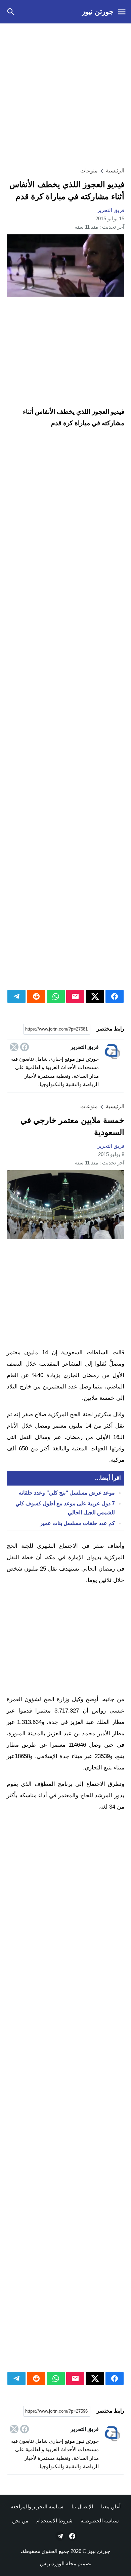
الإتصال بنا (82, 2507)
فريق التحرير (111, 210)
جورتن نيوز (98, 12)
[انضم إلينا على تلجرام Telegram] (59, 2536)
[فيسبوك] (25, 1047)
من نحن (20, 2521)
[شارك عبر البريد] (75, 996)
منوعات (89, 171)
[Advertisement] (65, 94)
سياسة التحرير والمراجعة (37, 2507)
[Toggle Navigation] (122, 12)
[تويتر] (14, 1047)
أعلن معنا (111, 2507)
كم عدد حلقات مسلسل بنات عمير (77, 1524)
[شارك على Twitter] (95, 996)
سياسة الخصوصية (100, 2521)
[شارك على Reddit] (36, 996)
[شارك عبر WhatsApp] (56, 996)
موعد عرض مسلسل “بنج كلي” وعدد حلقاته (67, 1493)
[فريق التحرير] (112, 1052)
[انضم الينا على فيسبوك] (72, 2536)
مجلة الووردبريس (58, 2563)
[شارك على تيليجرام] (16, 996)
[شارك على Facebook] (115, 996)
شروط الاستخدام (54, 2521)
